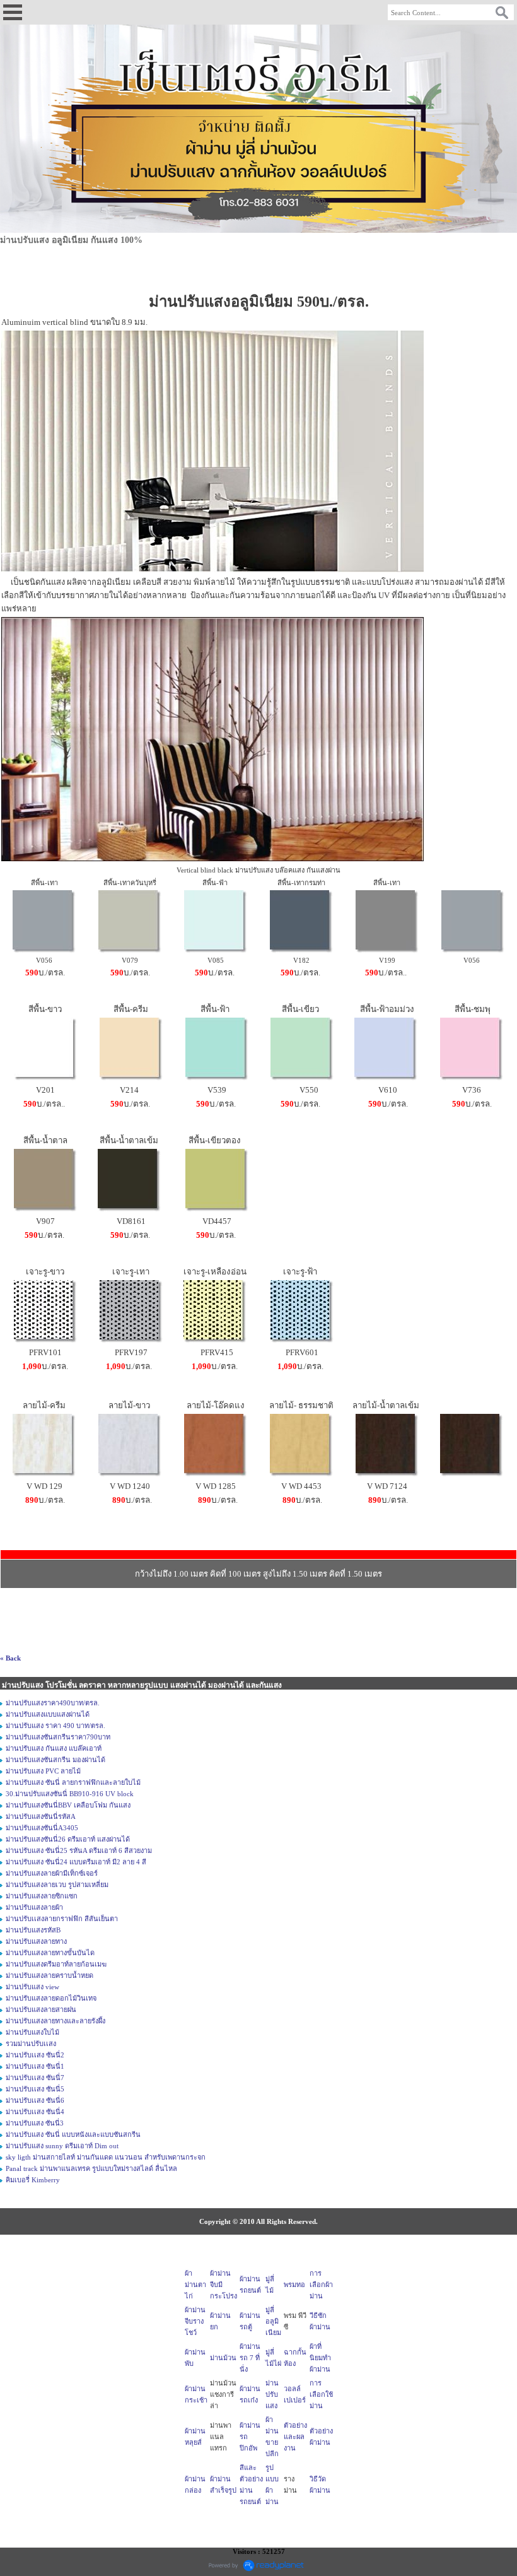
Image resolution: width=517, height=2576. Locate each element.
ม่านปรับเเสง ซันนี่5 (35, 2089)
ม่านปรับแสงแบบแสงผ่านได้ (48, 1714)
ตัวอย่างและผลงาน (295, 2437)
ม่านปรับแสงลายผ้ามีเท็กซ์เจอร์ (52, 1873)
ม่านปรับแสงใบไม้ (32, 2032)
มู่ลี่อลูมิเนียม (273, 2321)
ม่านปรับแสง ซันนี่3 (35, 2123)
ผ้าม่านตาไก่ (195, 2285)
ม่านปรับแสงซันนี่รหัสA (41, 1816)
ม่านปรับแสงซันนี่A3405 (42, 1828)
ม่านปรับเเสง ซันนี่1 (35, 2066)
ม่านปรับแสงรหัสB (33, 1930)
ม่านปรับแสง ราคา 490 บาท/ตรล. (55, 1726)
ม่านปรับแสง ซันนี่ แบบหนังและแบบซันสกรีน (73, 2134)
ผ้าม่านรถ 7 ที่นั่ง (250, 2358)
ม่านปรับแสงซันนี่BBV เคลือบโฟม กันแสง (68, 1805)
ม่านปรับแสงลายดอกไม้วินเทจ (51, 1998)
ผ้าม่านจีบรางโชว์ (195, 2321)
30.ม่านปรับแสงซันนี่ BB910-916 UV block (70, 1794)
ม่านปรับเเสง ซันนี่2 (35, 2055)
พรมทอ (294, 2285)
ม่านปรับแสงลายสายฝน (41, 2009)
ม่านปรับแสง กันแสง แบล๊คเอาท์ (54, 1748)
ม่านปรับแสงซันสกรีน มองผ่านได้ (55, 1760)
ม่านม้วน (223, 2358)
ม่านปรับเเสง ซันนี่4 (35, 2112)
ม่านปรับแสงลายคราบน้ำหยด (49, 1975)
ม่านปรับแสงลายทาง (36, 1941)
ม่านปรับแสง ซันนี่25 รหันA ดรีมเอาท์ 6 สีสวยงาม (79, 1850)
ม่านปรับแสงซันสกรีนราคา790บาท (58, 1737)
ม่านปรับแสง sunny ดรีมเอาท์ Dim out (62, 2146)
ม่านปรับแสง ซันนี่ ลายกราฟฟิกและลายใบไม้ (73, 1782)
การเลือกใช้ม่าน (321, 2394)
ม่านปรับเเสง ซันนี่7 (35, 2078)
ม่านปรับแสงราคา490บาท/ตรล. (53, 1703)
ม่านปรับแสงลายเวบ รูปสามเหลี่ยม (57, 1885)
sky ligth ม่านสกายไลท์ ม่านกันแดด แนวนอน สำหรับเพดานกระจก (106, 2157)
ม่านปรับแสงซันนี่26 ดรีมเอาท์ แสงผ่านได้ (68, 1839)
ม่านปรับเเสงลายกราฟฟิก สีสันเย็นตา (62, 1919)
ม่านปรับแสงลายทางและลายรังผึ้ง (55, 2021)
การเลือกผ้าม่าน (321, 2285)
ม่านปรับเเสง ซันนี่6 (35, 2100)
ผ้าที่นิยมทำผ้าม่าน (320, 2358)
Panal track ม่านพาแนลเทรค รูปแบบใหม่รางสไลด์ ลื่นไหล (91, 2168)
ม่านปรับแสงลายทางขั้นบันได (50, 1953)
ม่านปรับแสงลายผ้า (34, 1907)
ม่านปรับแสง (272, 2394)
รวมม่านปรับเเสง (31, 2044)
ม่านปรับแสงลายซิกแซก (42, 1896)
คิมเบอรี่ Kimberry (33, 2180)
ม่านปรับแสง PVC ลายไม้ (43, 1771)
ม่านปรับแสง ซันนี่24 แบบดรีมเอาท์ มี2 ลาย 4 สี (76, 1862)
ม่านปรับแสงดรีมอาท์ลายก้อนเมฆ (56, 1964)
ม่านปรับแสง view (32, 1987)
